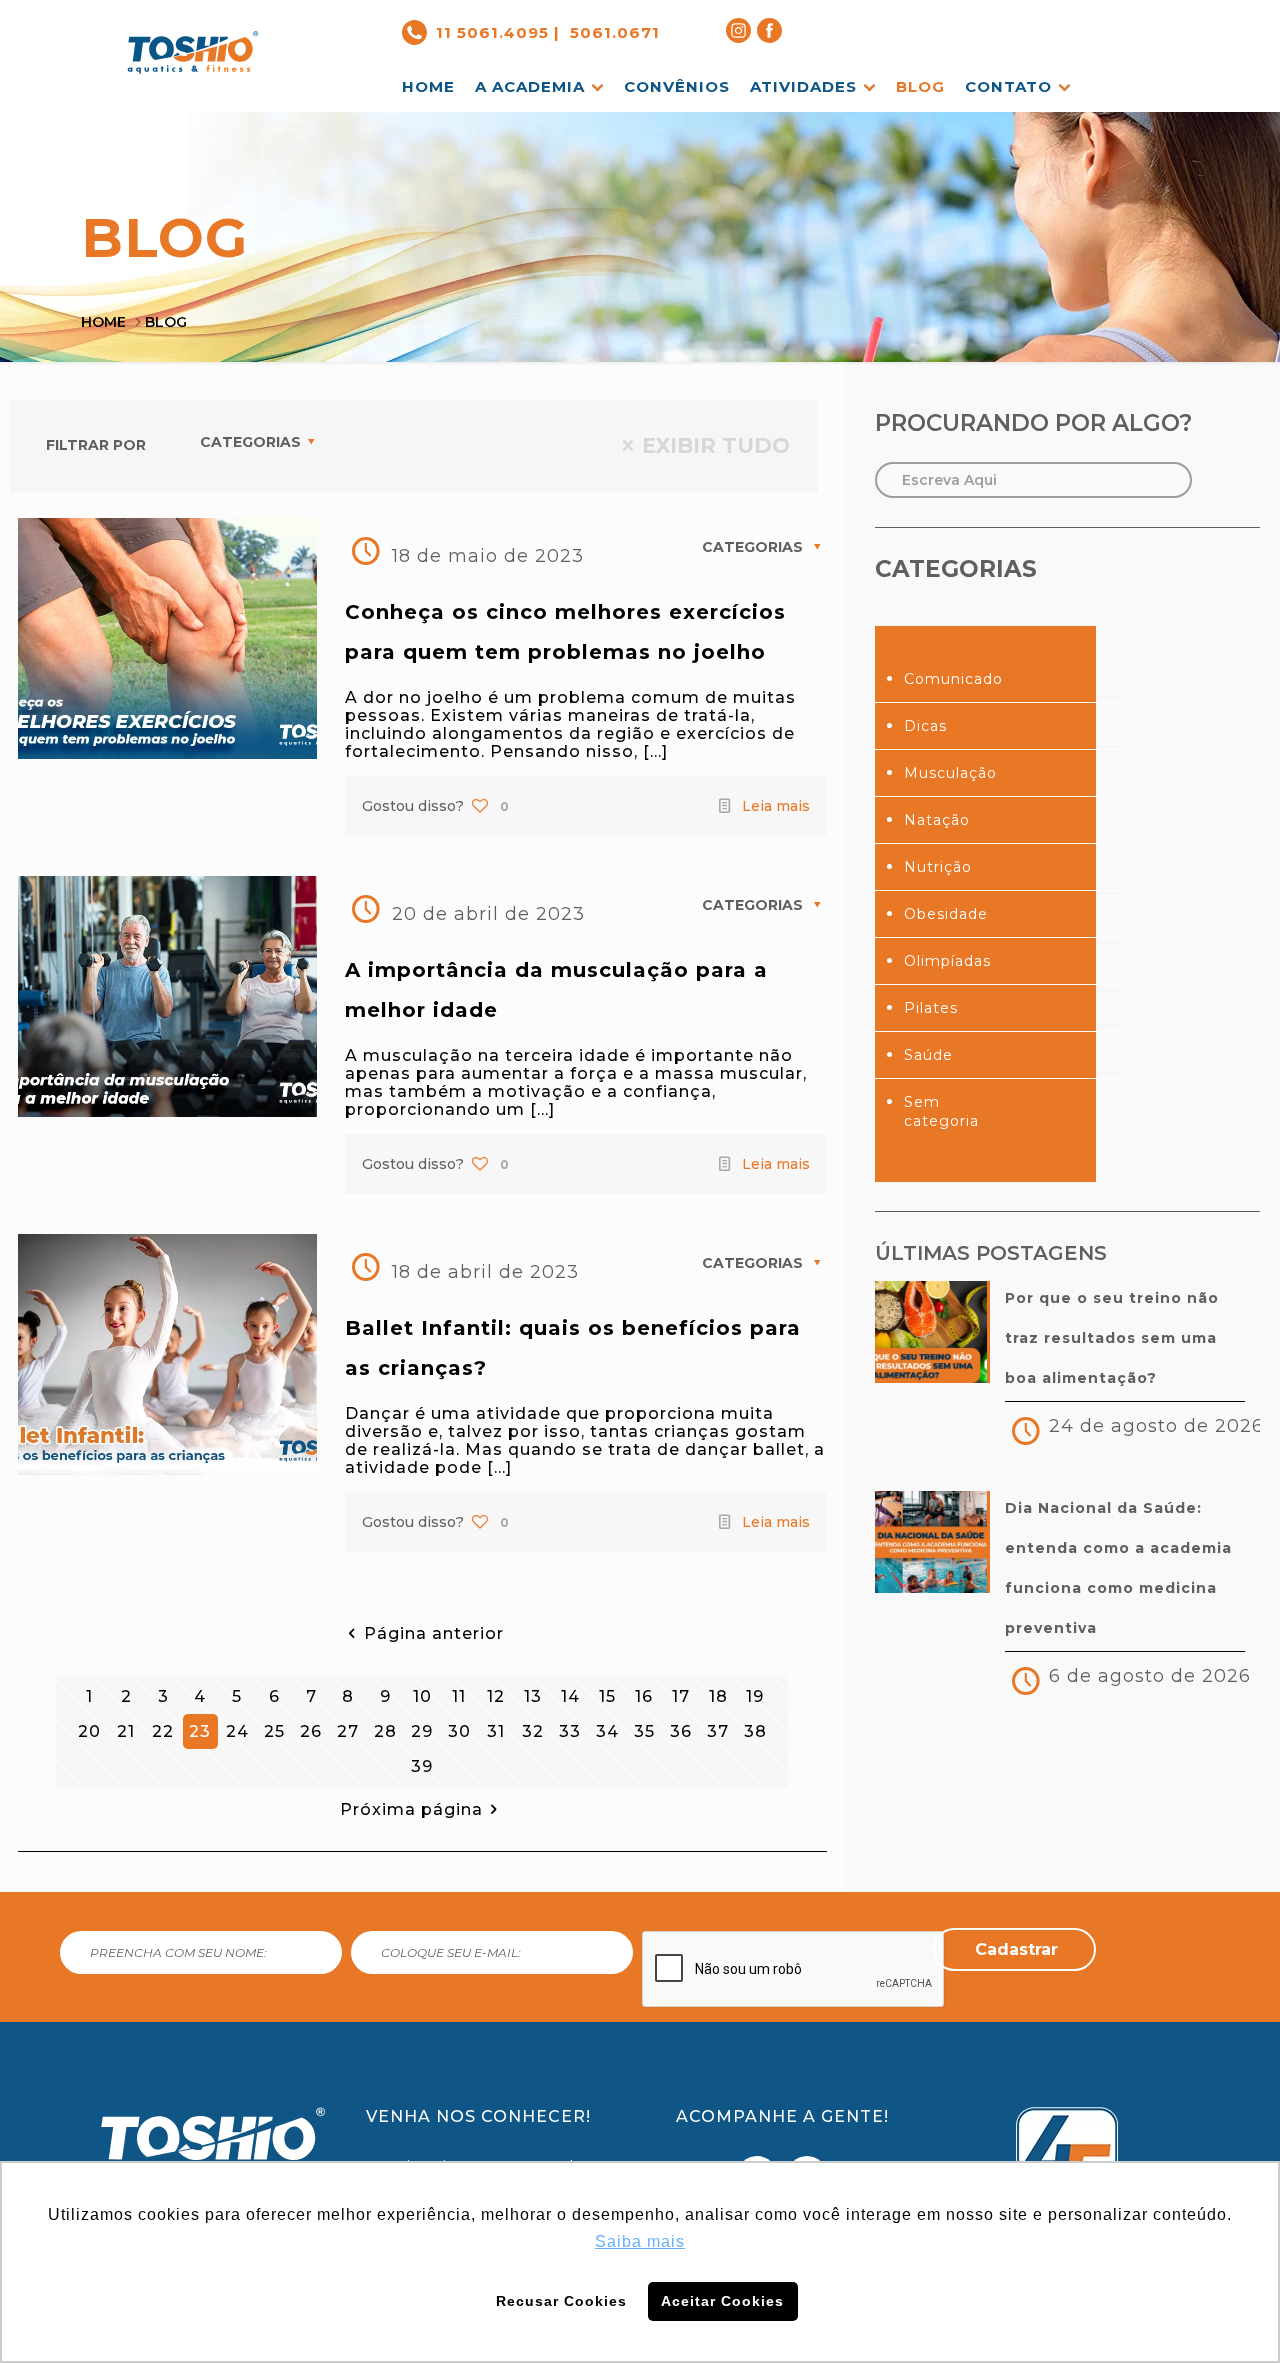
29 (422, 1731)
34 (607, 1731)
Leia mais (776, 806)
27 (348, 1731)
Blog (166, 322)
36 (681, 1731)
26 (311, 1731)
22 (163, 1731)
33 (570, 1731)
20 (89, 1731)
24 (237, 1731)
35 (644, 1731)
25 (274, 1731)
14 (570, 1696)
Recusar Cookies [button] (561, 2301)
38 (755, 1731)
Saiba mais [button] (640, 2241)
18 (718, 1696)
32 (533, 1731)
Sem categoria (941, 1111)
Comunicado (953, 679)
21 (126, 1731)
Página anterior (433, 1633)
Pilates (931, 1008)
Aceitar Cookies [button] (722, 2301)
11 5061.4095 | (498, 32)
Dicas (925, 726)
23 (200, 1731)
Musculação (950, 773)
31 (496, 1731)
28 (385, 1731)
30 (459, 1731)
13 (533, 1696)
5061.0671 (615, 32)
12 (496, 1696)
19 (755, 1696)
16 (644, 1696)
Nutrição (938, 867)
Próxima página (411, 1809)
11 (459, 1696)
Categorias (250, 442)
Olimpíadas (947, 961)
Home (103, 322)
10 (422, 1696)
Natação (937, 820)
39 (422, 1766)
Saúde (928, 1055)
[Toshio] (193, 36)
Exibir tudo (716, 445)
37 (718, 1731)
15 (607, 1696)
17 (681, 1696)
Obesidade (946, 914)
